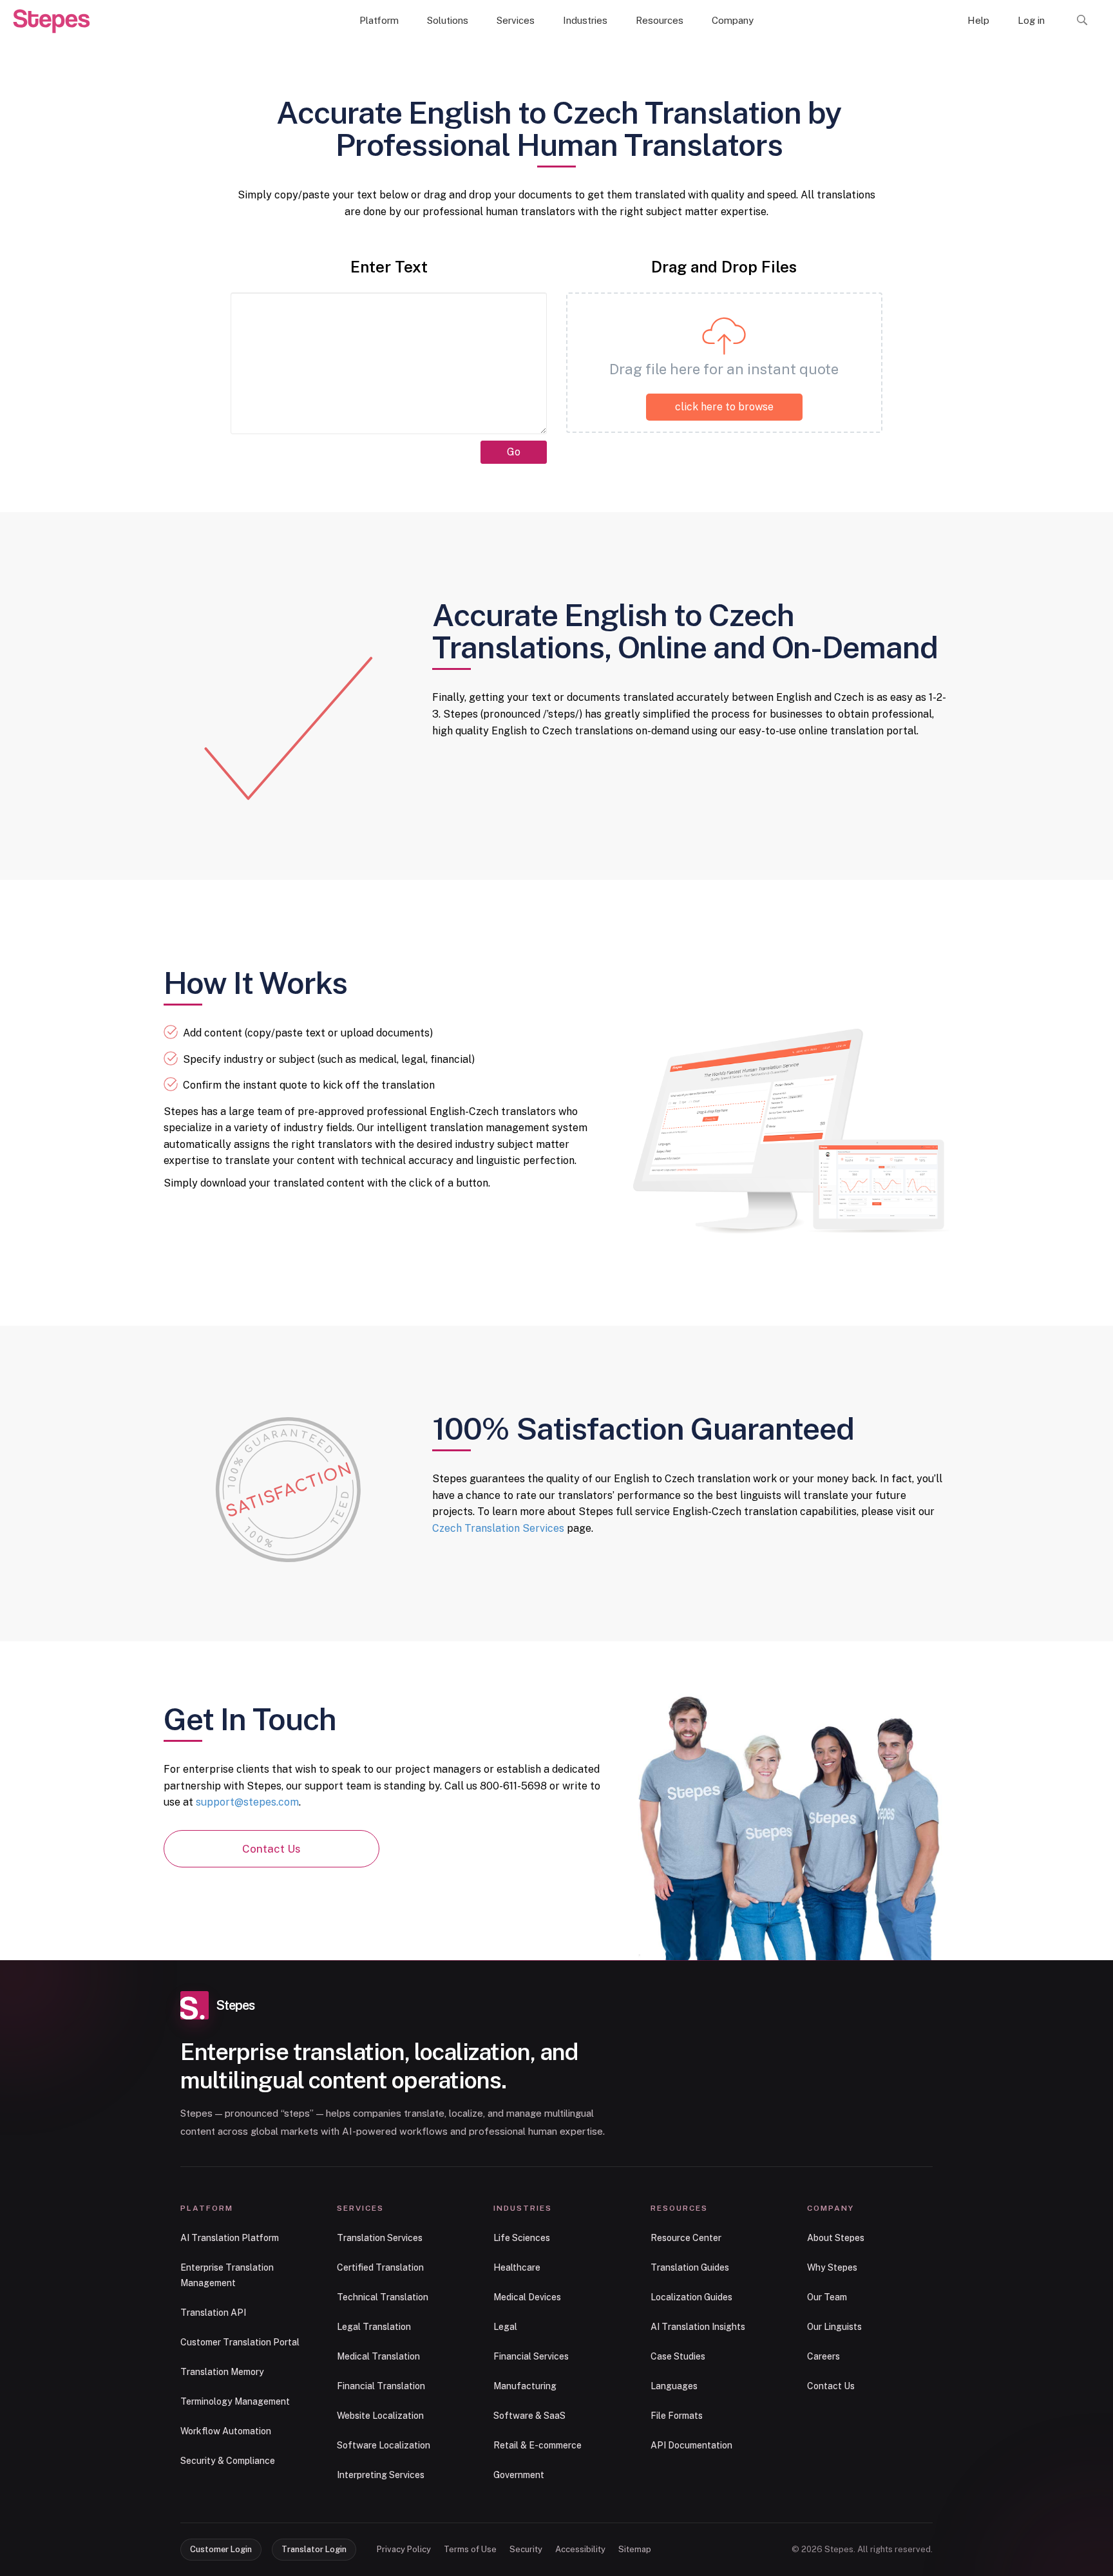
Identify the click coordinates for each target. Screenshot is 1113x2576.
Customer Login (221, 2549)
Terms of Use (470, 2549)
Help (978, 20)
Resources (660, 20)
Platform (379, 20)
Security (526, 2549)
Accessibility (580, 2549)
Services (516, 20)
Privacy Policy (404, 2549)
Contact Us (271, 1849)
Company (733, 20)
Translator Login (314, 2549)
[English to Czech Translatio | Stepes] (52, 21)
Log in (1031, 20)
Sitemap (635, 2549)
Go (514, 452)
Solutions (448, 20)
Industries (585, 20)
